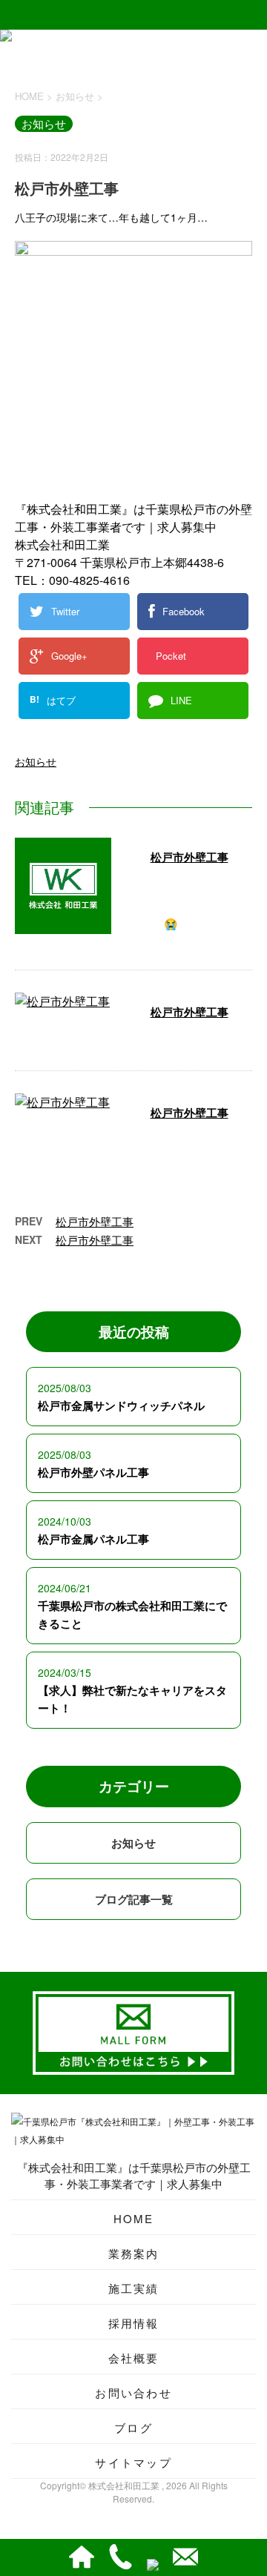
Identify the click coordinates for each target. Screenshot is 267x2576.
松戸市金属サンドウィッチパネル (121, 1405)
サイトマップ (133, 2462)
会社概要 (134, 2358)
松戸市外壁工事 (189, 857)
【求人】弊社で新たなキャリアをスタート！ (132, 1699)
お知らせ (36, 761)
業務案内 (134, 2253)
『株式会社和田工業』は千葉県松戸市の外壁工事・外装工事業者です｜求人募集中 (134, 2175)
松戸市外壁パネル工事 (93, 1472)
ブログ (133, 2427)
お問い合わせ (133, 2393)
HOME (134, 2218)
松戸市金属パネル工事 (93, 1539)
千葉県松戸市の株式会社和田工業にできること (132, 1615)
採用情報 (134, 2323)
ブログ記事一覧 (134, 1899)
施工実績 (134, 2288)
